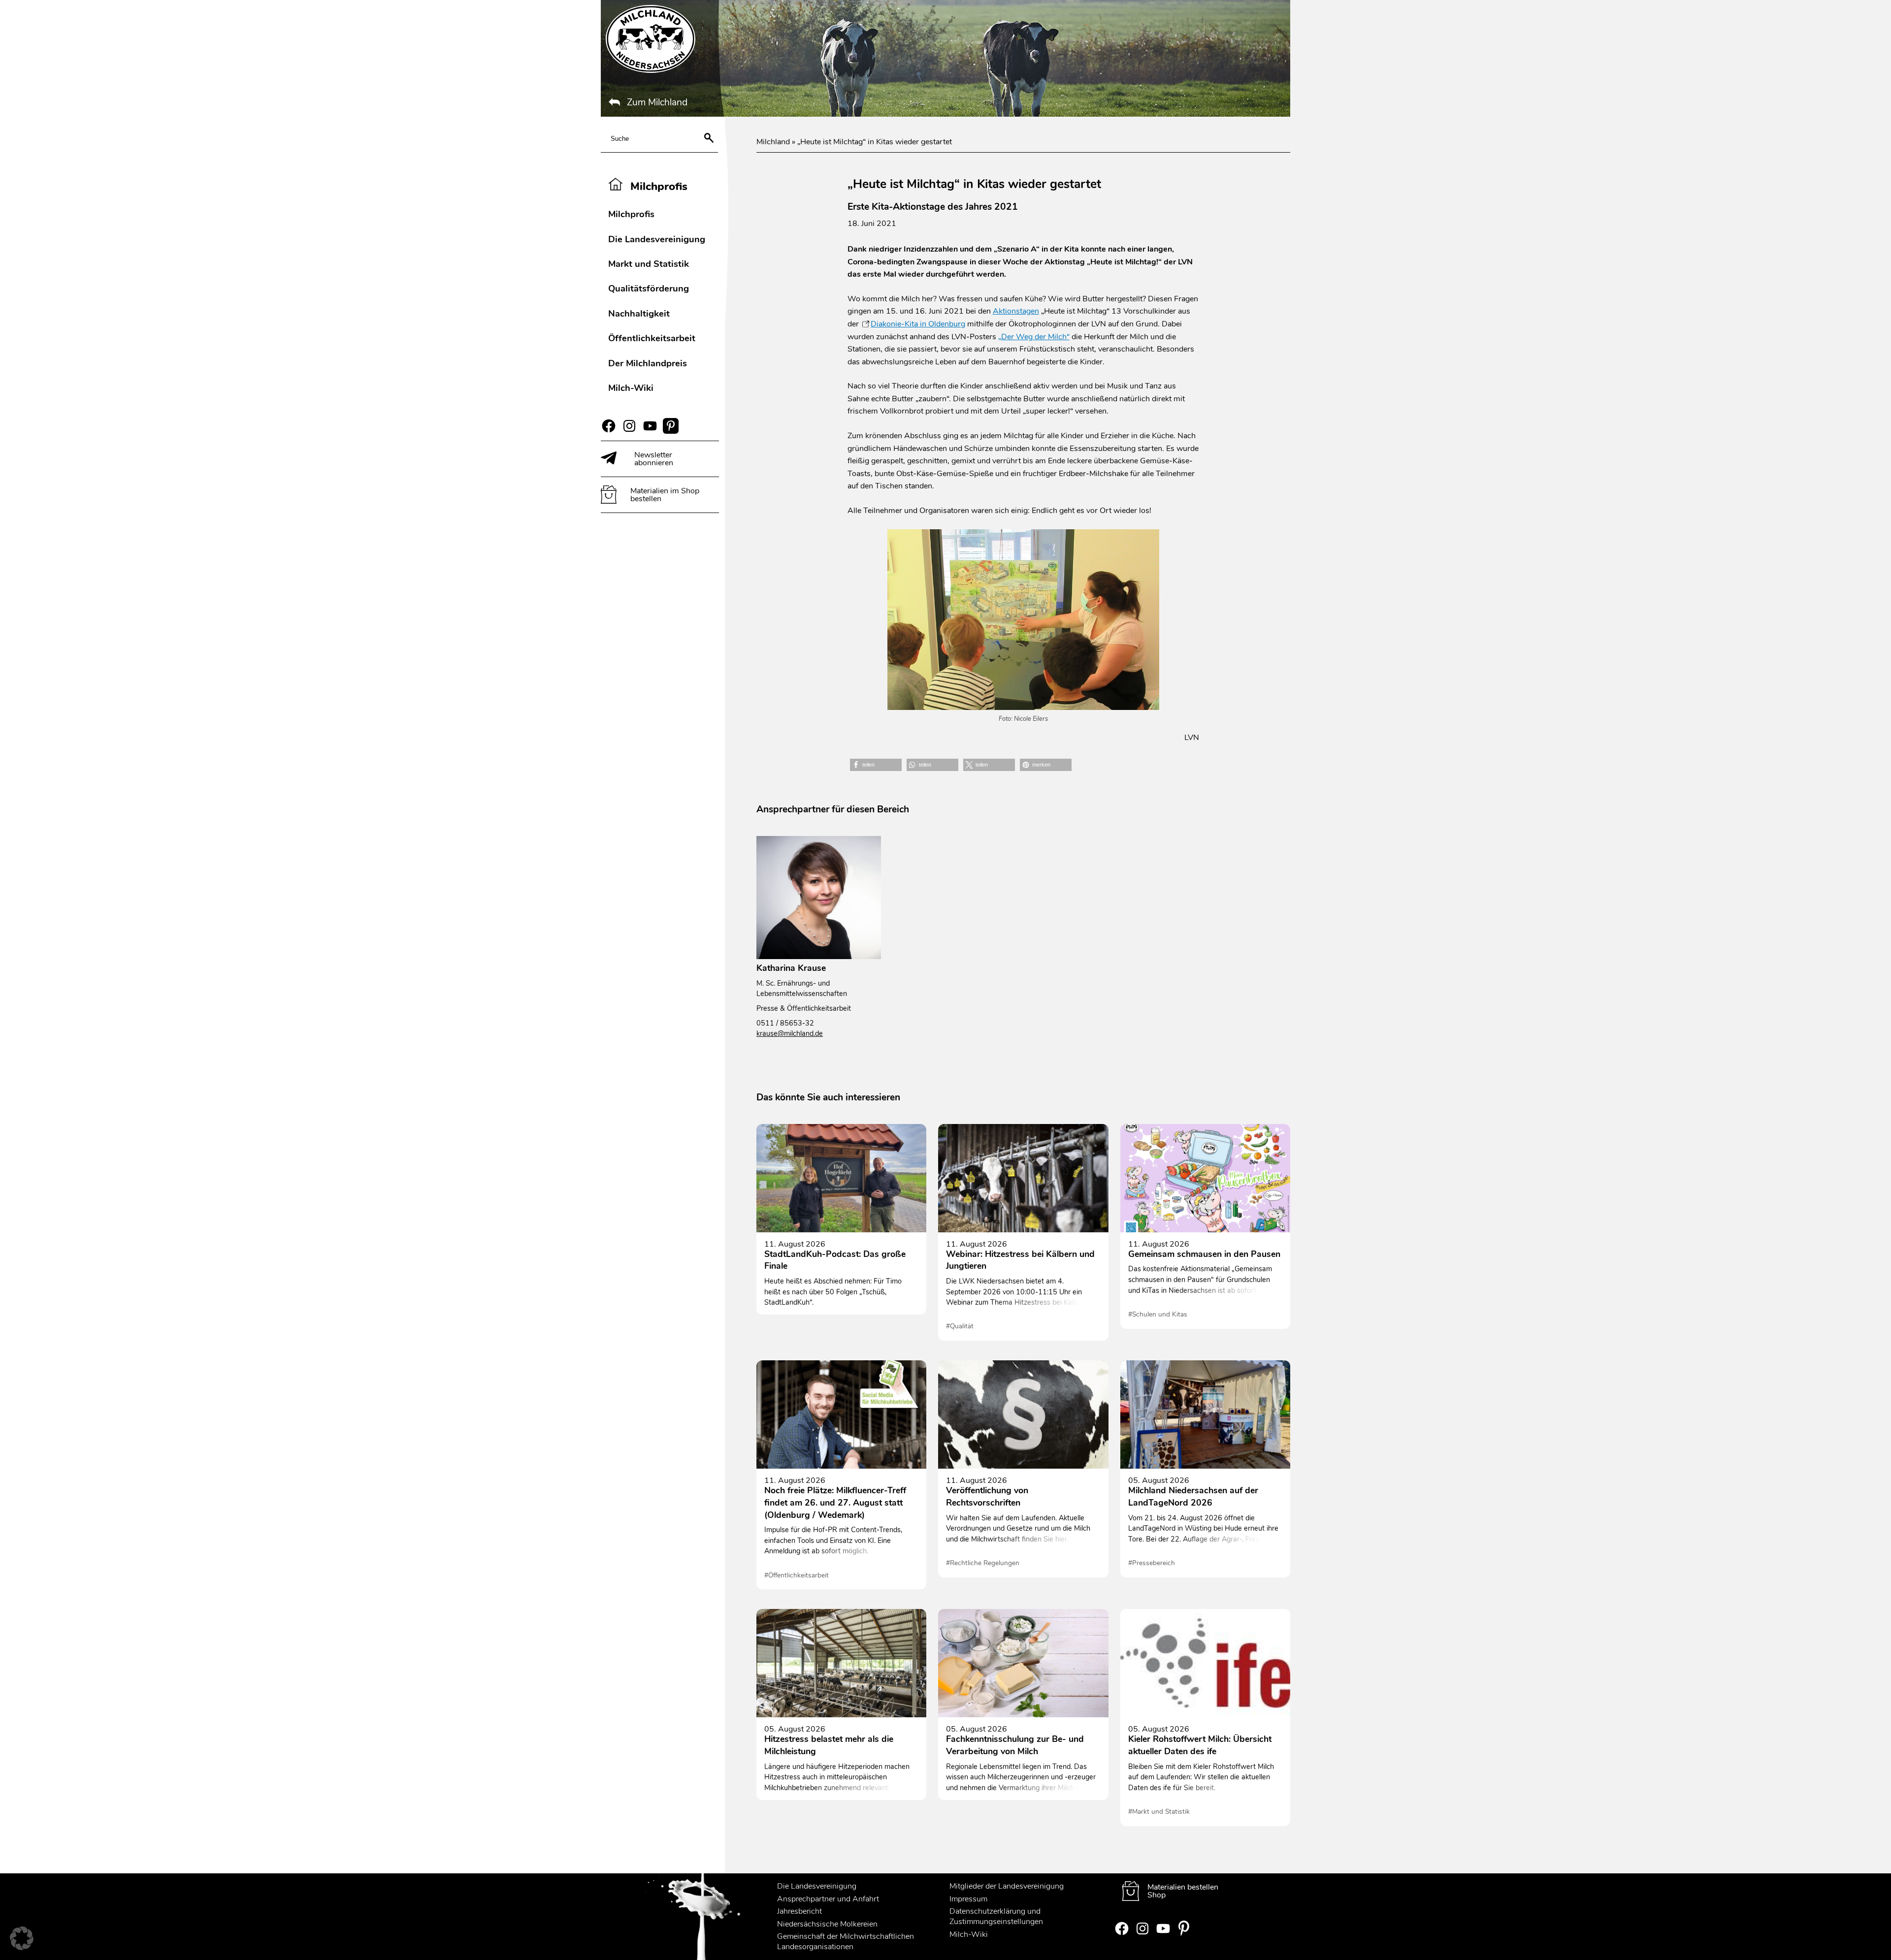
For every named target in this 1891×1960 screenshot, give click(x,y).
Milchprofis (631, 214)
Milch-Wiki (631, 388)
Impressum (968, 1898)
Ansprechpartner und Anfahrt (828, 1898)
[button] (876, 765)
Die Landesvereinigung (657, 239)
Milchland (773, 142)
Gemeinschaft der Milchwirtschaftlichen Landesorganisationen (846, 1942)
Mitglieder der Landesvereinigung (1007, 1886)
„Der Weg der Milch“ (1034, 337)
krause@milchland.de (790, 1033)
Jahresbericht (799, 1911)
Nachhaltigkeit (639, 313)
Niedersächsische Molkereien (827, 1924)
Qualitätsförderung (649, 288)
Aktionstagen (1016, 311)
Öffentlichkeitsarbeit (652, 338)
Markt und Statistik (649, 264)
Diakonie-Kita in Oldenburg (918, 324)
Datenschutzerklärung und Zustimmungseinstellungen (996, 1916)
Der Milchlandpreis (648, 363)
